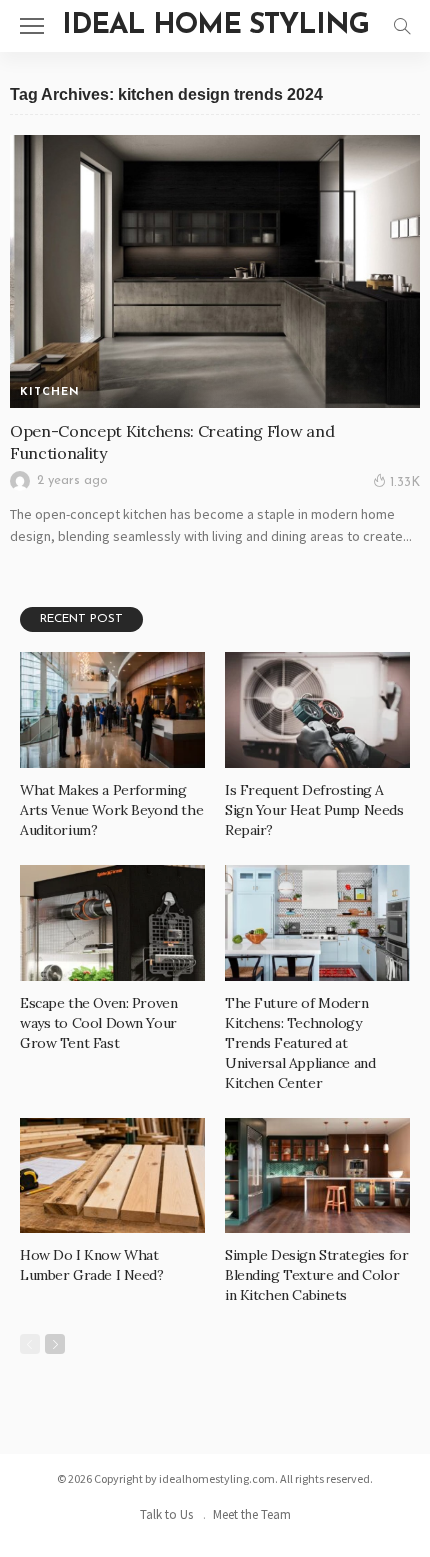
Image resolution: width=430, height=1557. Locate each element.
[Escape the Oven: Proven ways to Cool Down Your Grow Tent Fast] (112, 923)
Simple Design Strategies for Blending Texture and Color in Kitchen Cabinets (316, 1275)
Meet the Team (252, 1514)
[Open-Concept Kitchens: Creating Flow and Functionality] (215, 271)
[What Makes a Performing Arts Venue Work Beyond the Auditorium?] (112, 710)
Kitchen (50, 392)
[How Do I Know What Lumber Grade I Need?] (112, 1176)
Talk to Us (166, 1514)
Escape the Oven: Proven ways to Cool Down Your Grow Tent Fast (98, 1023)
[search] (402, 26)
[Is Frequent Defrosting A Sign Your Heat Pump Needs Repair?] (317, 710)
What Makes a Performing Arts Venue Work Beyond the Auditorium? (111, 810)
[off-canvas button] (32, 26)
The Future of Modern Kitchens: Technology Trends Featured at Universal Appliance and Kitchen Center (300, 1043)
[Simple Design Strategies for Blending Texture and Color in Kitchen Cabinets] (317, 1176)
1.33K (405, 482)
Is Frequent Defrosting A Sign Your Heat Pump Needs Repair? (314, 810)
